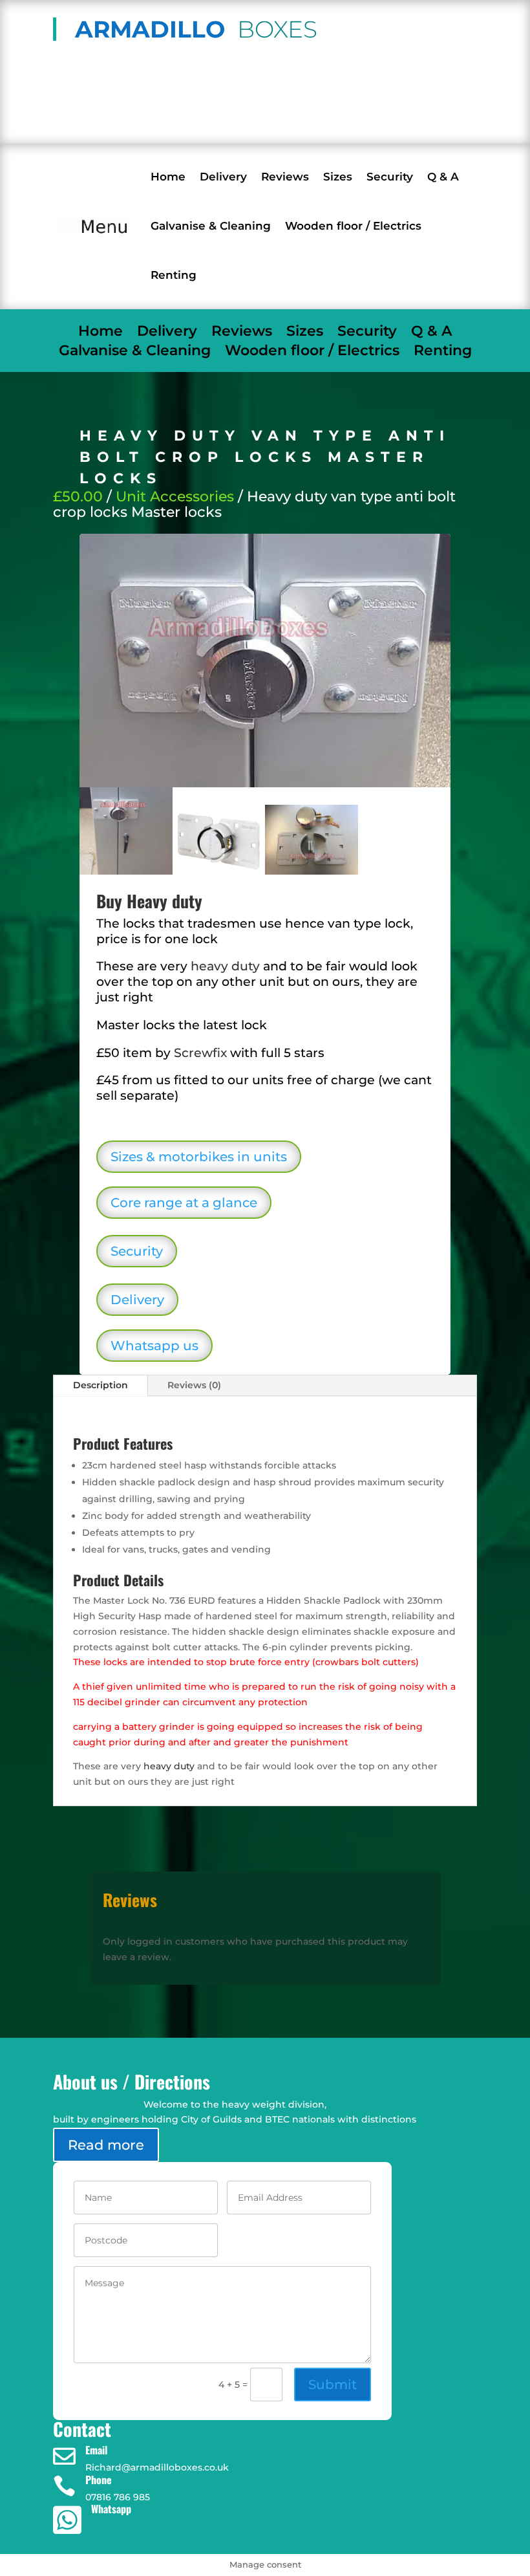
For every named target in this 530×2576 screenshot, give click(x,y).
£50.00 (78, 497)
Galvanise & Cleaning (211, 226)
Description (101, 1385)
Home (168, 177)
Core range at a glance (184, 1203)
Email (96, 2450)
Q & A (443, 177)
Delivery (223, 177)
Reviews (285, 177)
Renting (174, 275)
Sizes (338, 177)
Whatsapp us (154, 1346)
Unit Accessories (175, 497)
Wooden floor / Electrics (353, 226)
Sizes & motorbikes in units (199, 1157)
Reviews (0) (194, 1385)
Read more (106, 2145)
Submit (333, 2385)
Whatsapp (111, 2509)
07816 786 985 (140, 120)
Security (390, 177)
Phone (99, 2480)
